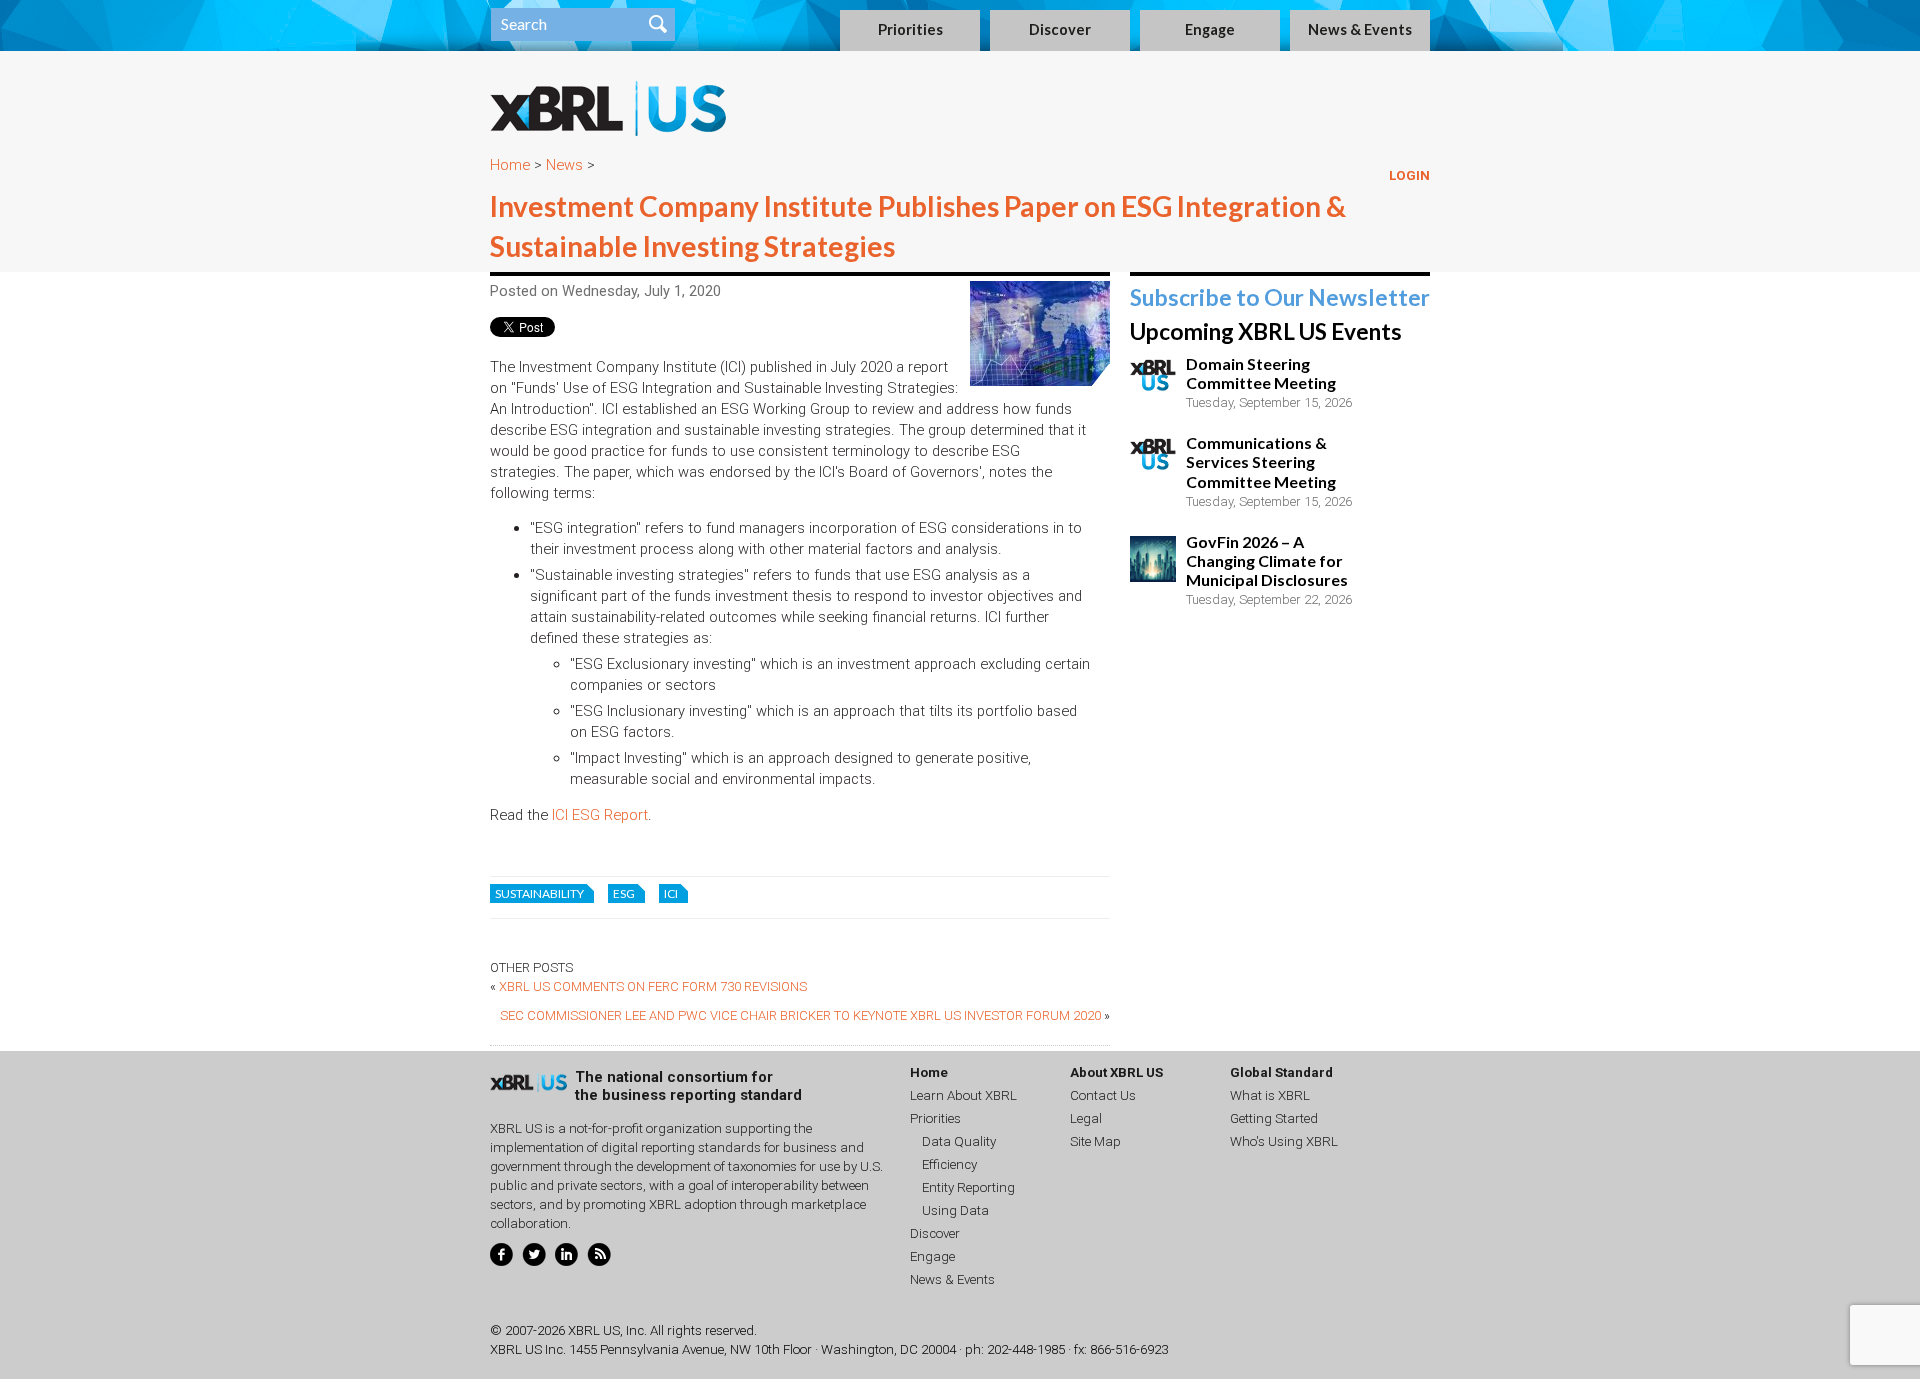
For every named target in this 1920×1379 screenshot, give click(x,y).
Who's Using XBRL (1284, 1141)
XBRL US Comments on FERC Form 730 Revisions (653, 986)
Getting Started (1274, 1118)
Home (510, 165)
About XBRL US (1116, 1072)
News (564, 165)
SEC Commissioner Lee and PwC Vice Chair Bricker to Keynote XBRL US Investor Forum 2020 (800, 1015)
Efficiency (949, 1164)
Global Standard (1281, 1072)
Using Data (955, 1210)
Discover (1060, 29)
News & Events (1360, 29)
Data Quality (959, 1141)
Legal (1086, 1118)
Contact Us (1103, 1095)
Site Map (1095, 1141)
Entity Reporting (968, 1187)
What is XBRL (1270, 1095)
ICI (671, 893)
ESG (624, 893)
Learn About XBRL (963, 1095)
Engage (1210, 29)
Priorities (910, 29)
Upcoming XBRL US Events (1266, 331)
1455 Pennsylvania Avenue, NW (660, 1349)
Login (1409, 175)
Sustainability (539, 893)
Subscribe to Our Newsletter (1280, 297)
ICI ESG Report (600, 815)
